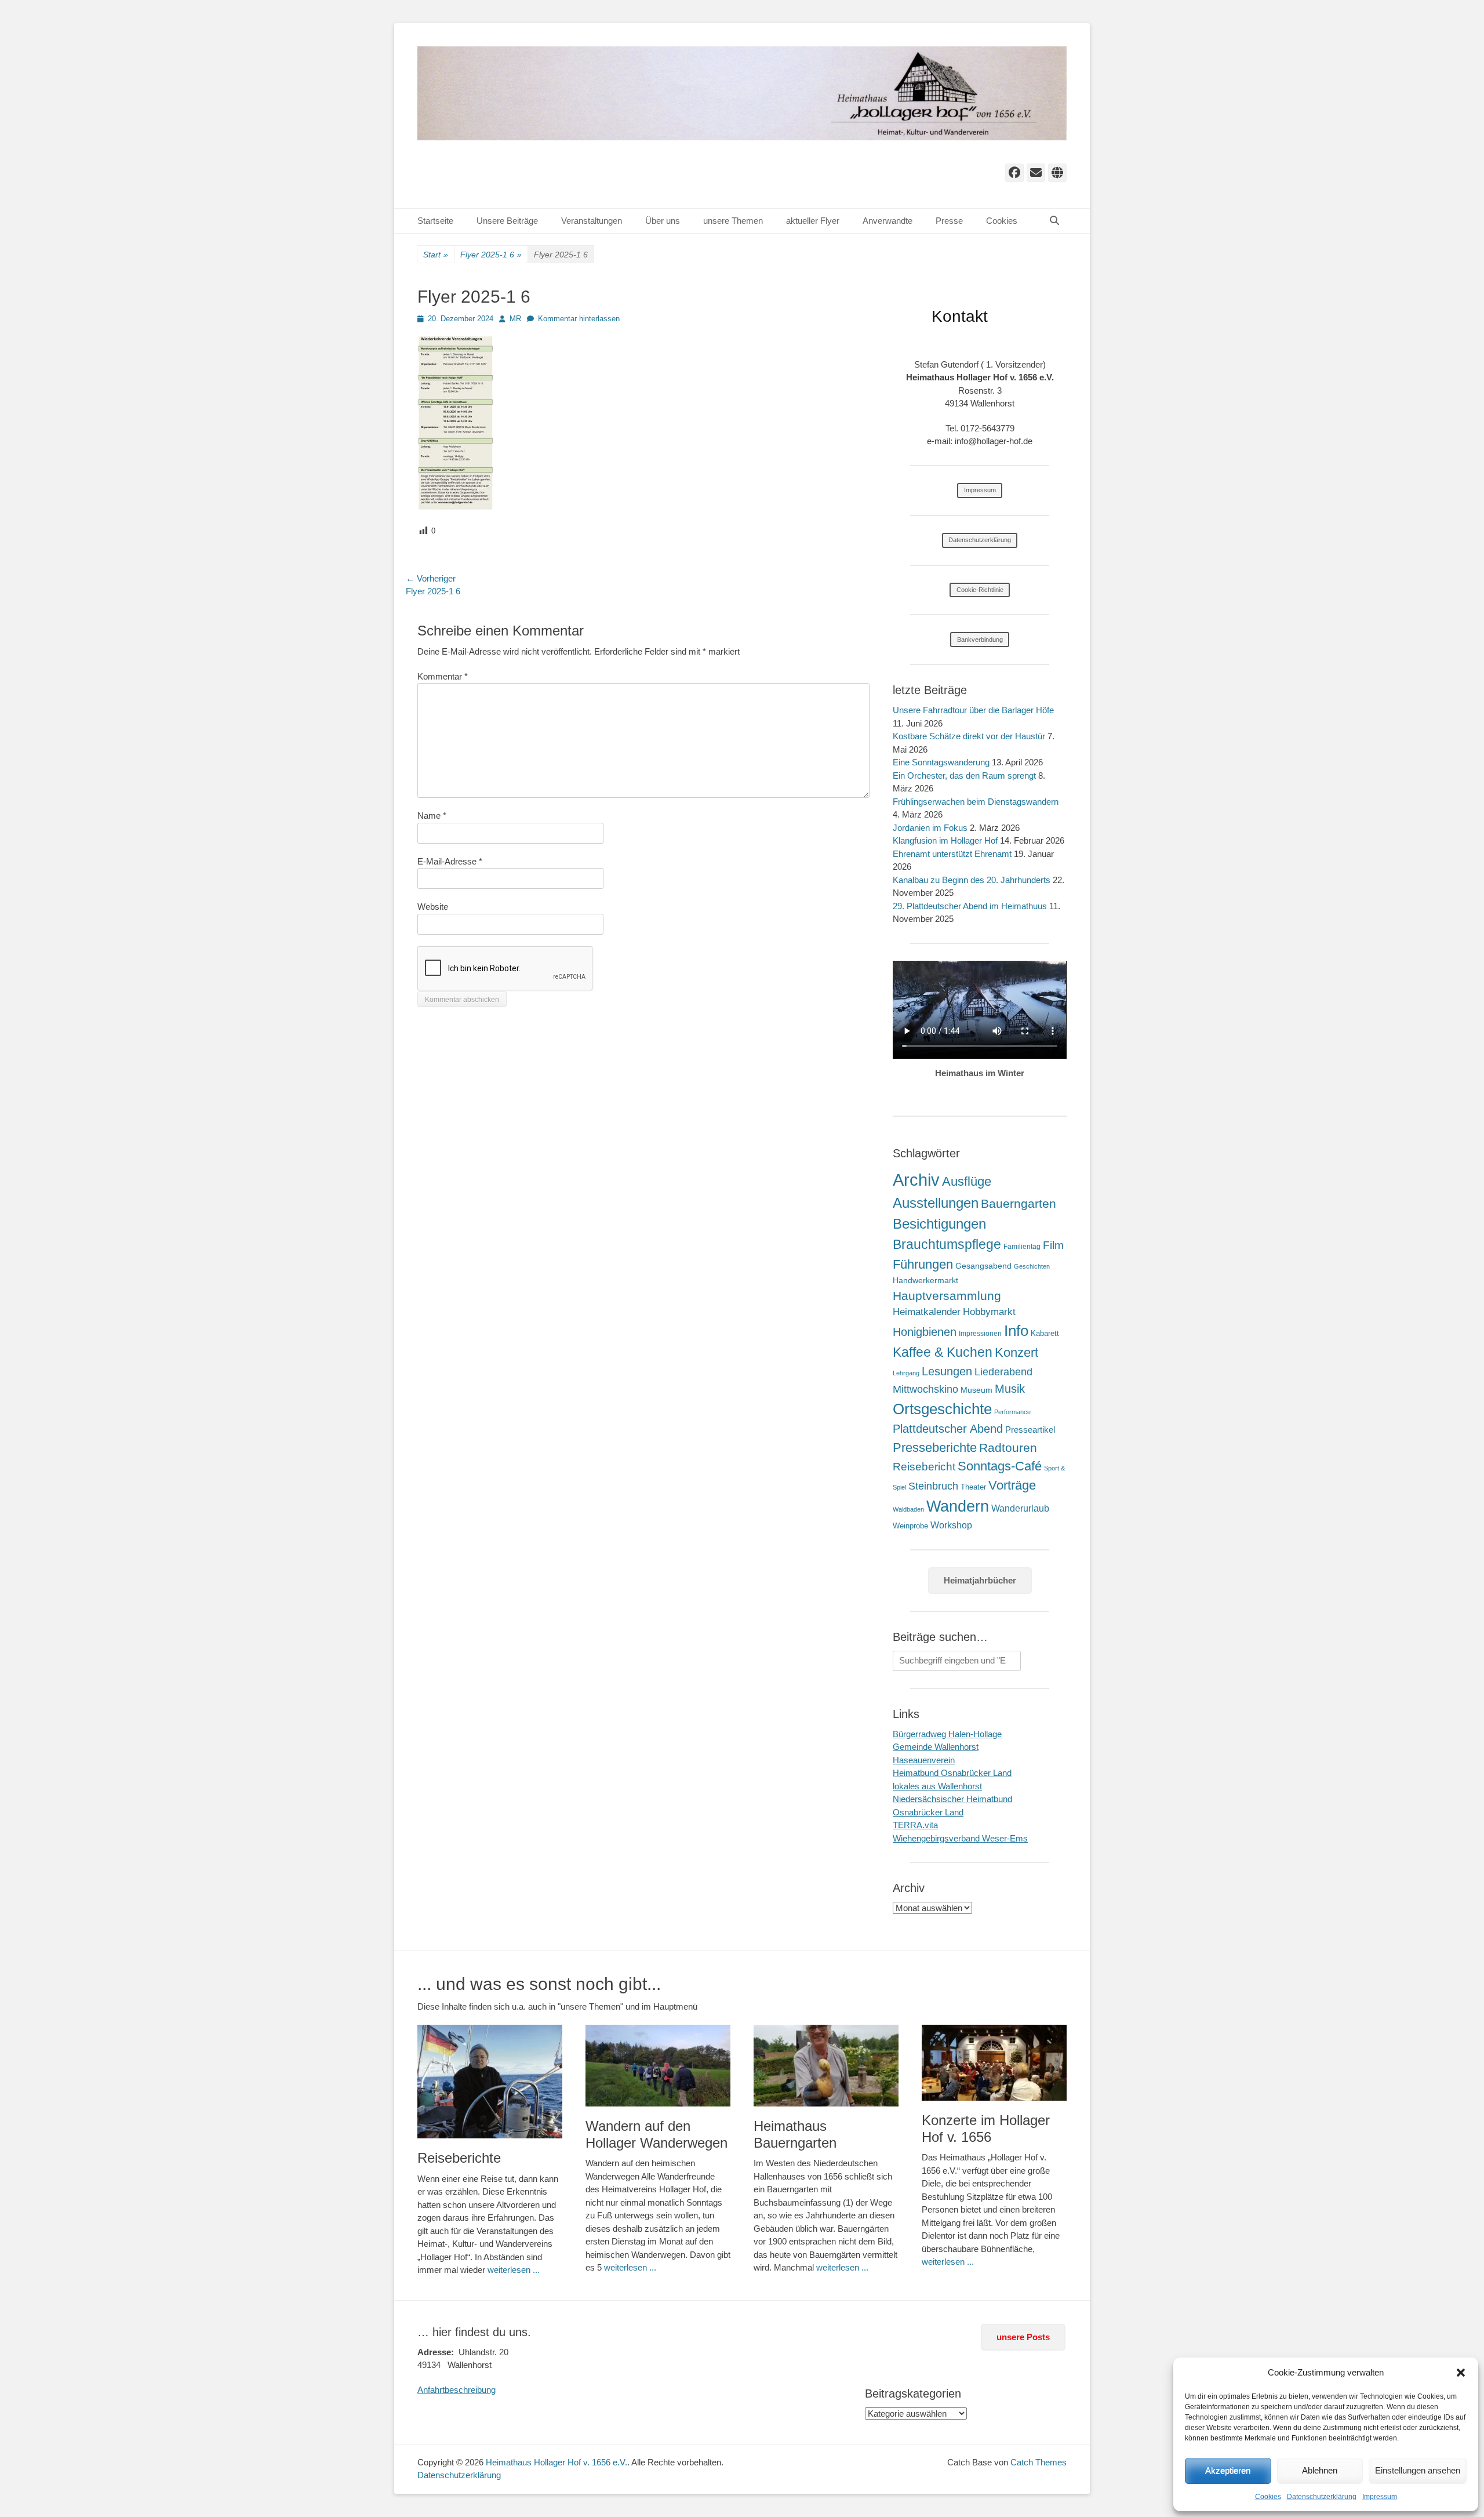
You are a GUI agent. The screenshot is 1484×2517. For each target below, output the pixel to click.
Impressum (1380, 2497)
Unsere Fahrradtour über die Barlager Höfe (973, 710)
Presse (949, 221)
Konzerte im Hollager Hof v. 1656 (986, 2129)
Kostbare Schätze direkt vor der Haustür (969, 736)
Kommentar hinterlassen (579, 319)
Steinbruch (933, 1486)
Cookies (1268, 2497)
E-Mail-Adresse (450, 861)
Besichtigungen (939, 1224)
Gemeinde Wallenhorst (936, 1747)
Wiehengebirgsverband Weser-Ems (960, 1838)
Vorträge (1012, 1485)
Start (436, 255)
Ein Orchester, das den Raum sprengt (964, 776)
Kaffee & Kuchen (943, 1352)
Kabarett (1045, 1333)
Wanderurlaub (1020, 1508)
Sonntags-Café (1000, 1466)
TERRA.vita (915, 1825)
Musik (1010, 1388)
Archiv (916, 1180)
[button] (1461, 2373)
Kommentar (443, 676)
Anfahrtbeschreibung (457, 2390)
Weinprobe (910, 1526)
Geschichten (1032, 1266)
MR (515, 319)
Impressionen (980, 1334)
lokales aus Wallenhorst (937, 1786)
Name (432, 816)
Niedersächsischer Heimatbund (952, 1799)
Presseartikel (1030, 1430)
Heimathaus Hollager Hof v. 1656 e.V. (556, 2462)
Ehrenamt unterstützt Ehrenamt (952, 854)
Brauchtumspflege (947, 1244)
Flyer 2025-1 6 (491, 255)
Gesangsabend (983, 1266)
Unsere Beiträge (507, 221)
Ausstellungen (936, 1203)
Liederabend (1003, 1372)
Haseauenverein (924, 1760)
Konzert (1016, 1352)
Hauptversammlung (947, 1296)
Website (433, 907)
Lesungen (947, 1371)
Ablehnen (1320, 2470)
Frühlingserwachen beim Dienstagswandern (976, 802)
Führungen (923, 1264)
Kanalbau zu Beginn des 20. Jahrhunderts (972, 880)
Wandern (958, 1506)
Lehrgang (906, 1373)
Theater (973, 1487)
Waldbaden (908, 1509)
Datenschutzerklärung (1322, 2497)
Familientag (1022, 1247)
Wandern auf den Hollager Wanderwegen (656, 2134)
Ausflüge (967, 1181)
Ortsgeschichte (942, 1409)
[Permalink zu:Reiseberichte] (490, 2082)
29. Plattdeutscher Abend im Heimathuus (970, 906)
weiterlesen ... (514, 2270)
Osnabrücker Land (928, 1812)
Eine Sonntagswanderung (941, 762)
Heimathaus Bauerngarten (795, 2134)
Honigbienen (925, 1332)
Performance (1012, 1412)
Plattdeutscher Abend (948, 1429)
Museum (976, 1390)
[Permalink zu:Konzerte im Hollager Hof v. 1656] (994, 2063)
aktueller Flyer (813, 221)
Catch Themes (1039, 2462)
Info (1016, 1331)
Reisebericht (924, 1467)
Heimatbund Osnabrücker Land (952, 1773)
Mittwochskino (925, 1389)
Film (1053, 1245)
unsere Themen (733, 221)
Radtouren (1008, 1448)
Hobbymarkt (989, 1312)
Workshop (951, 1525)
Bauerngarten (1019, 1203)
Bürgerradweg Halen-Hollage (947, 1734)
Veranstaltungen (592, 221)
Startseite (435, 221)
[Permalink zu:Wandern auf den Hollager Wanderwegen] (658, 2066)
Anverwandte (888, 221)
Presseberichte (935, 1448)
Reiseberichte (459, 2158)
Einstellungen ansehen (1418, 2470)
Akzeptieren (1228, 2470)
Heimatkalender (927, 1312)
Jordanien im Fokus (930, 828)
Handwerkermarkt (925, 1280)
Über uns (663, 221)
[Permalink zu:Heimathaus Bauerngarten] (826, 2066)
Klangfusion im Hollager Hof (945, 840)
